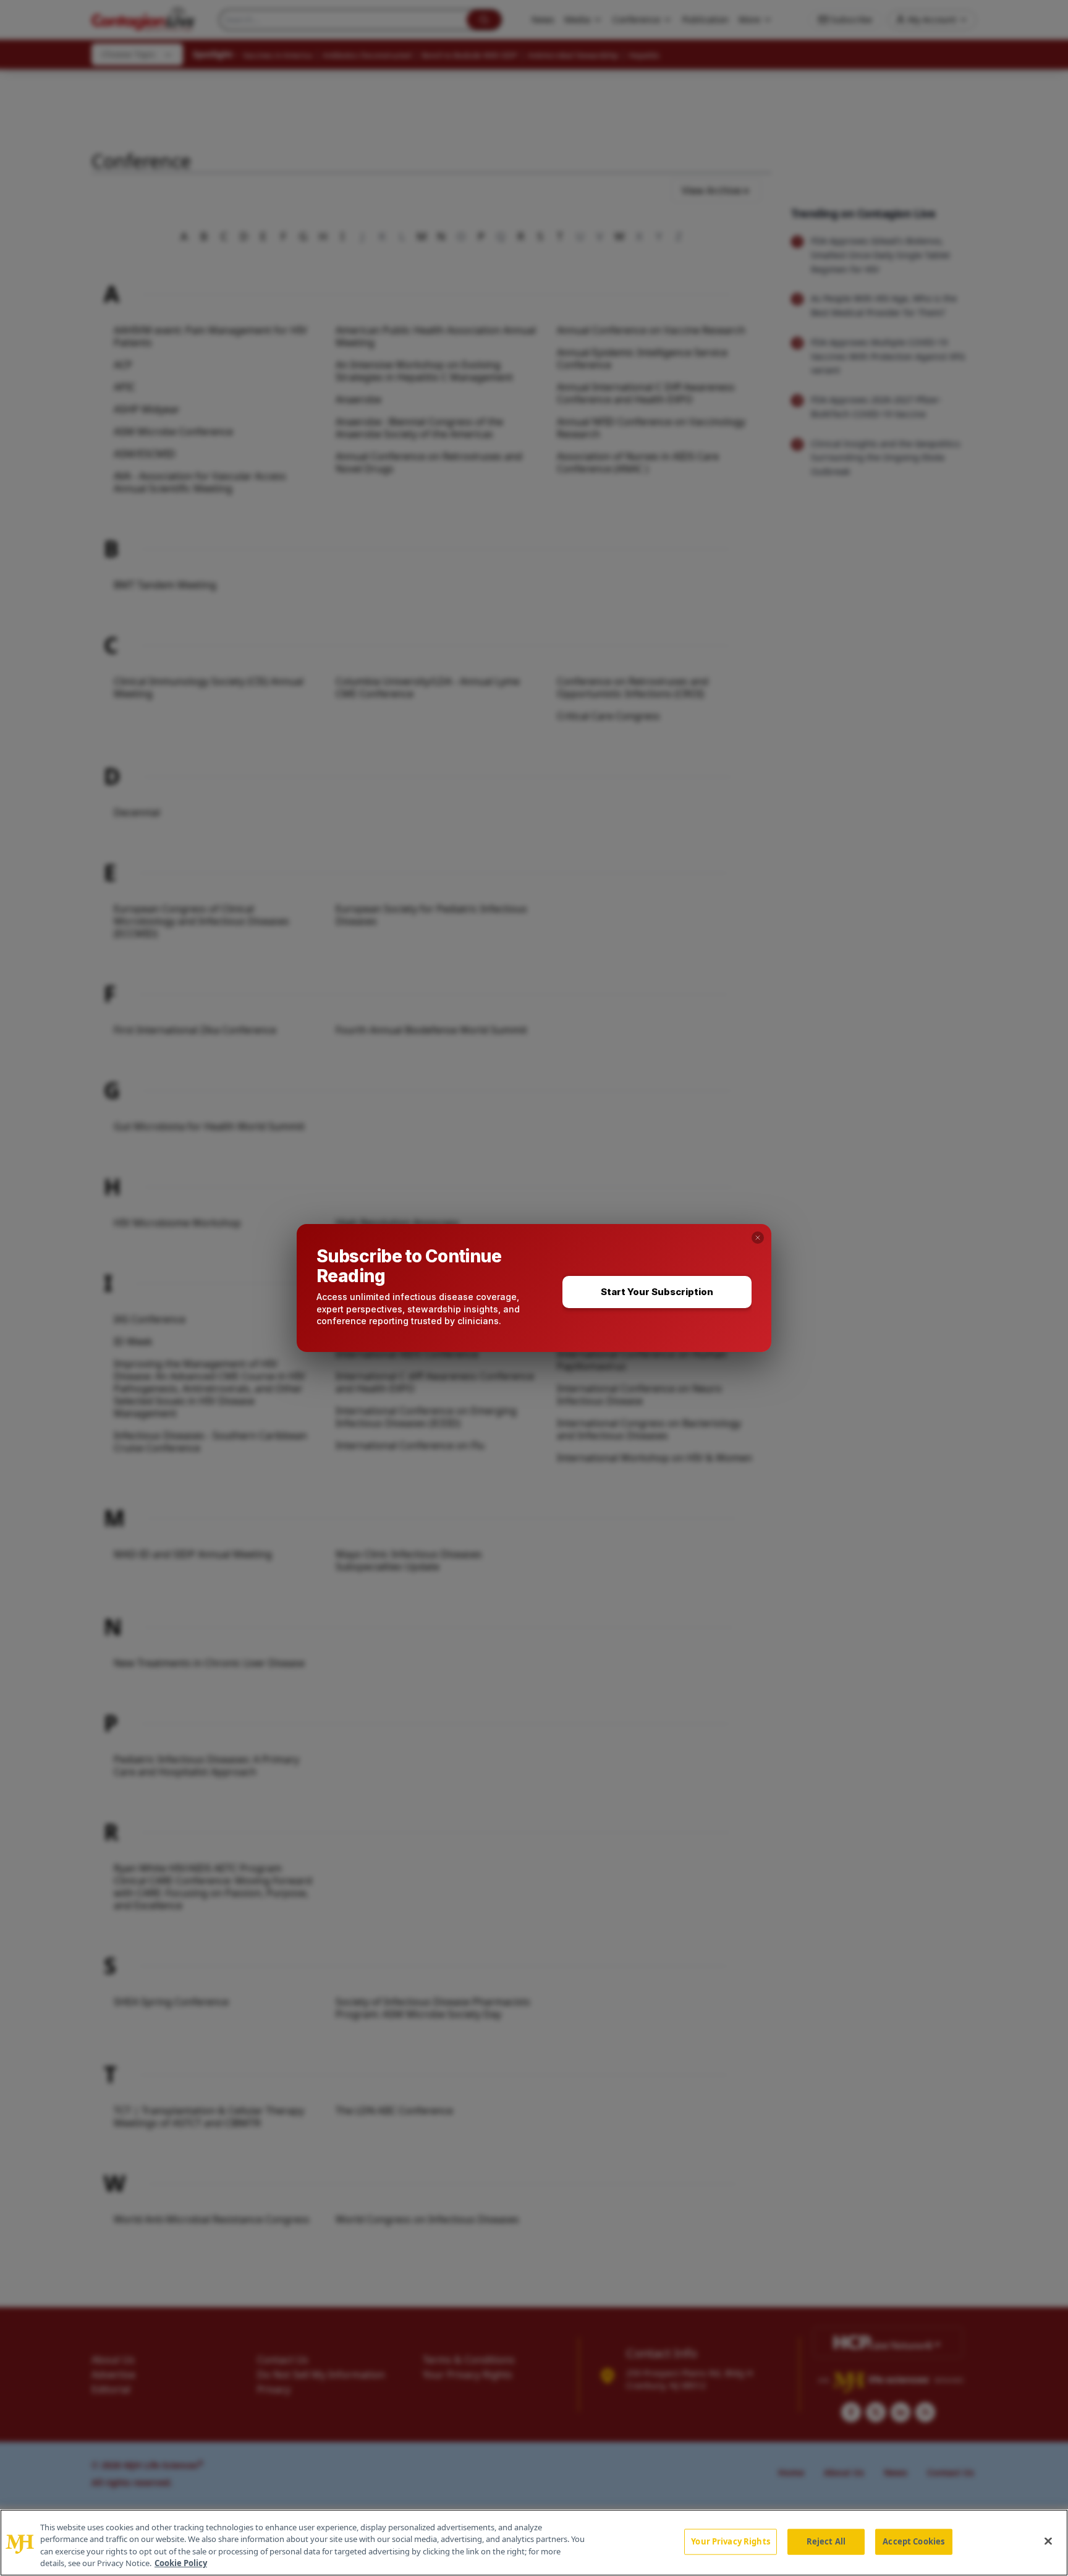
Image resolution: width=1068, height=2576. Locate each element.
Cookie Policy (181, 2563)
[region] (534, 2543)
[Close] (1048, 2541)
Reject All (826, 2541)
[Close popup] (758, 1238)
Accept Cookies (913, 2541)
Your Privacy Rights (730, 2541)
